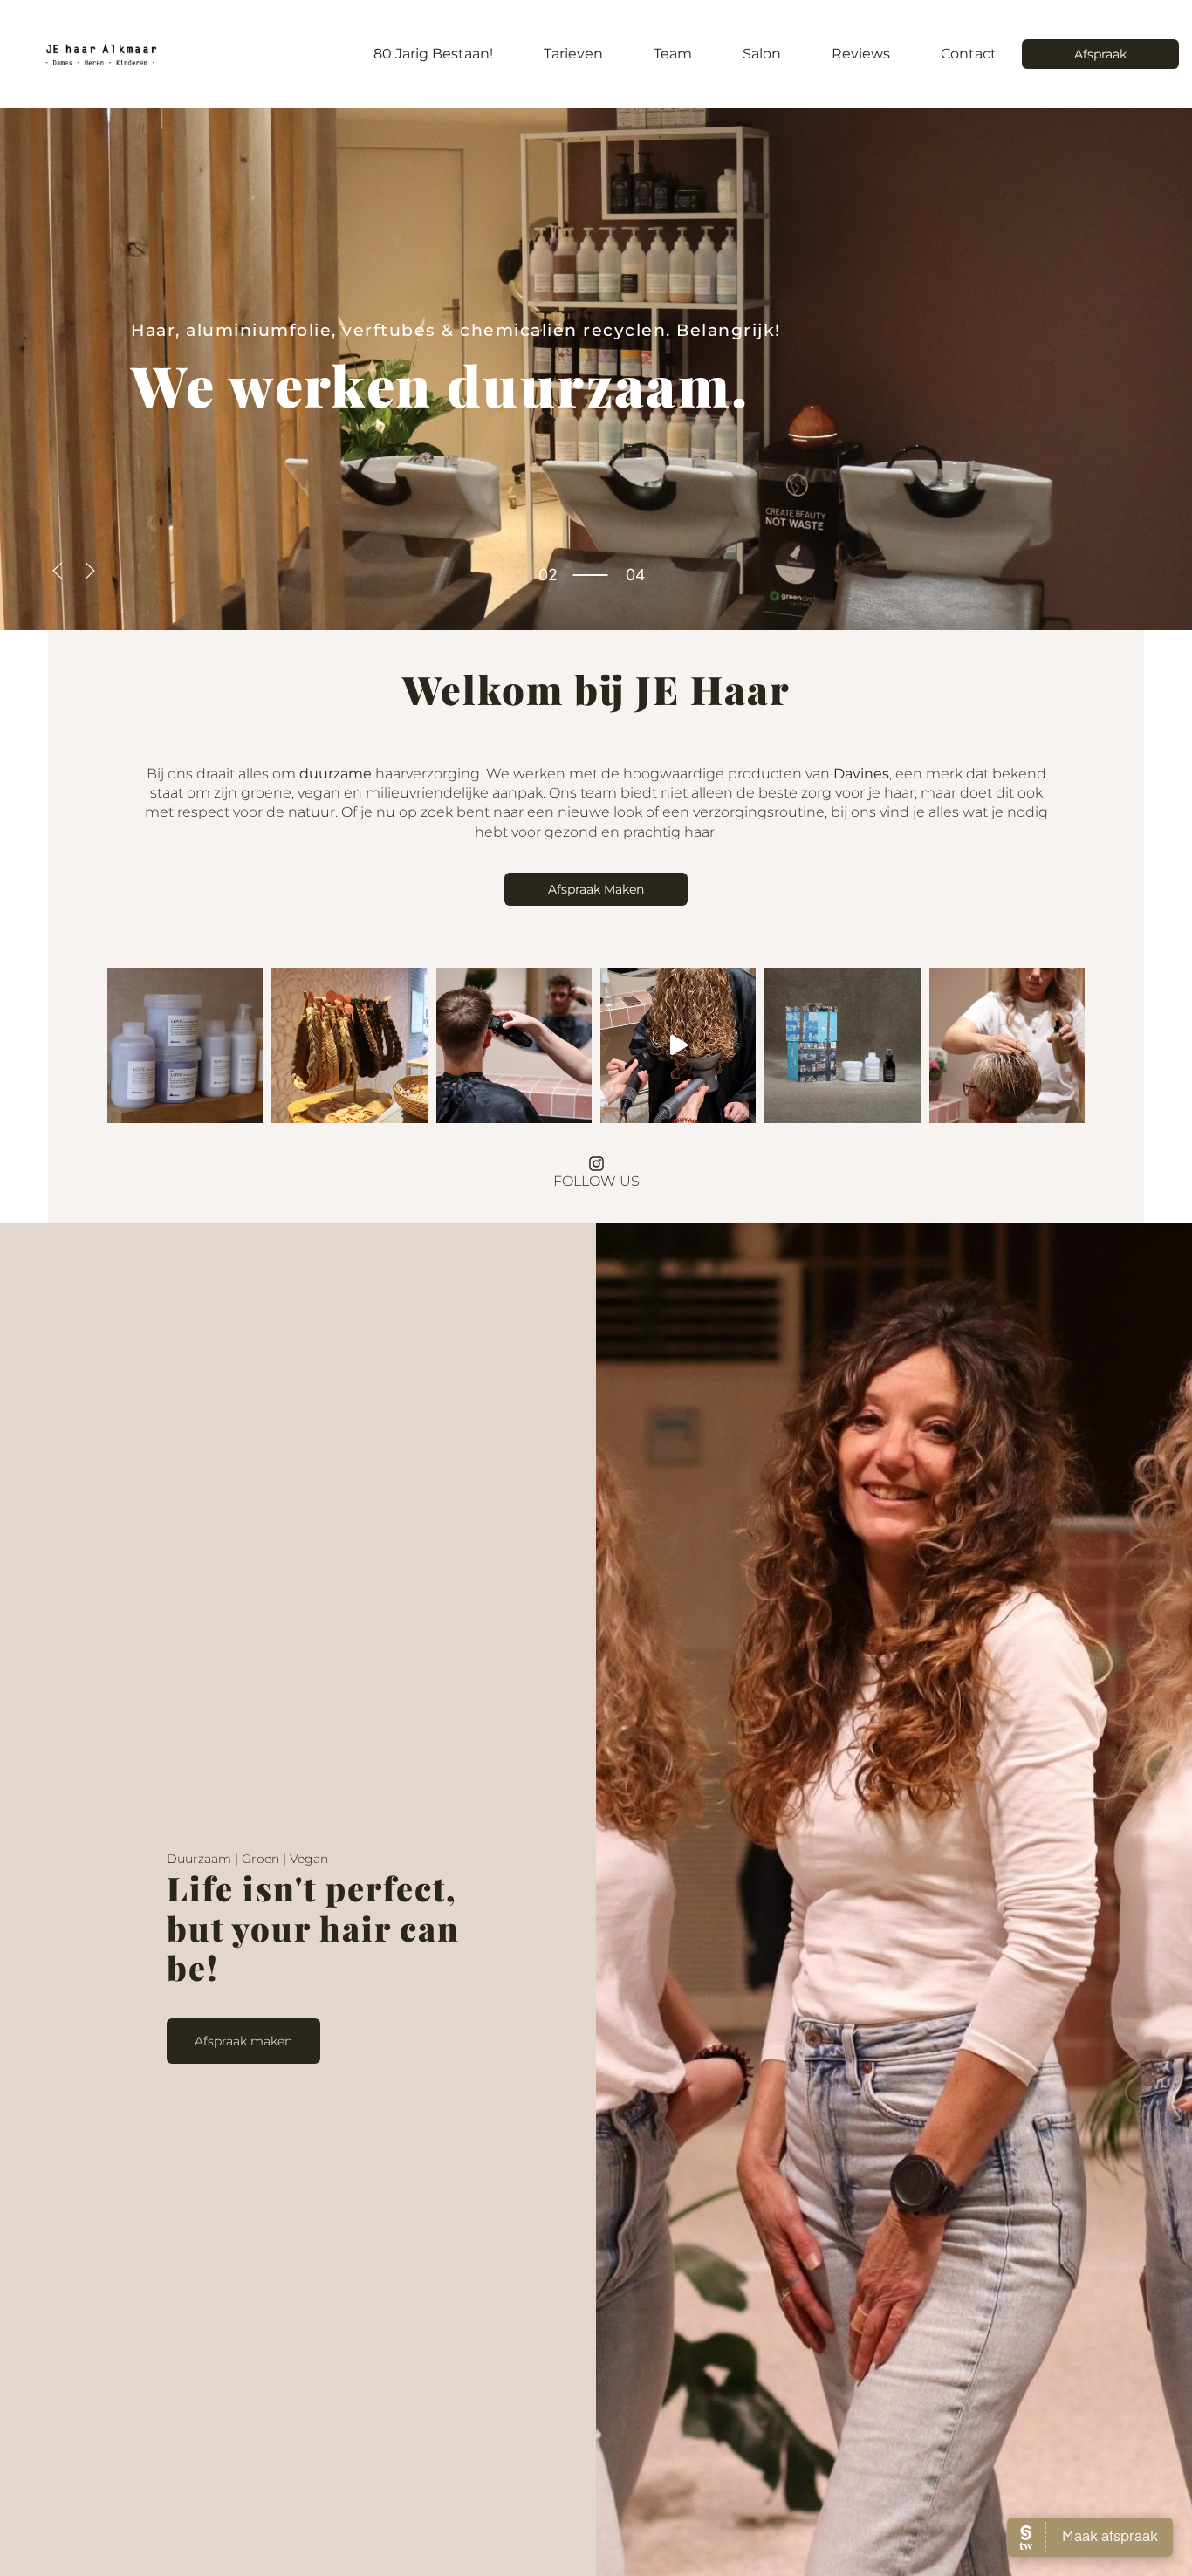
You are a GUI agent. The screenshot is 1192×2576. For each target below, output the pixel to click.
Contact (969, 54)
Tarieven (573, 54)
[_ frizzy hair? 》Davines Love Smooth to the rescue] (185, 1045)
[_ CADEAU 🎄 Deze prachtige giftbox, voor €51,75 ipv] (842, 1045)
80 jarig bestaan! (433, 54)
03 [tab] (548, 575)
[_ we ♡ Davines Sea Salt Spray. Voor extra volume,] (1007, 1045)
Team (673, 54)
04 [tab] (548, 589)
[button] (58, 571)
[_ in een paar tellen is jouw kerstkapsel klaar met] (349, 1045)
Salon (762, 54)
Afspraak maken (243, 2041)
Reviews (861, 54)
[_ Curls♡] (678, 1045)
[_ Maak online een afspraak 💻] (514, 1045)
